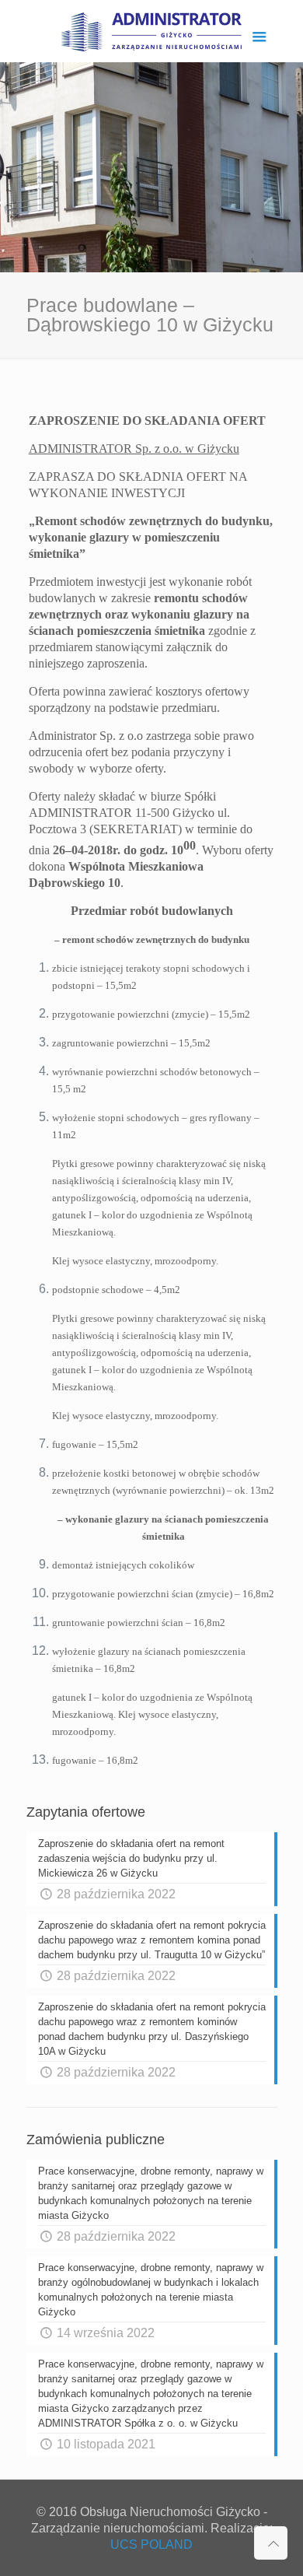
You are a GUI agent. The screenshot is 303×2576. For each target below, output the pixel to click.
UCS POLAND (151, 2544)
